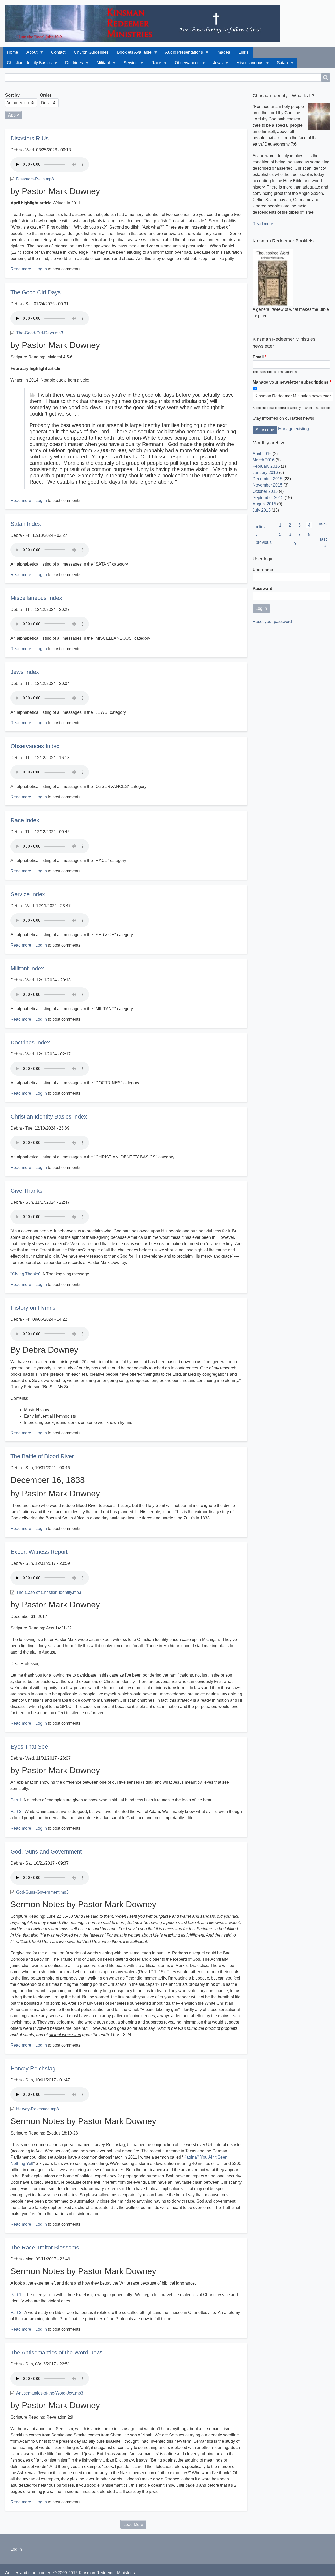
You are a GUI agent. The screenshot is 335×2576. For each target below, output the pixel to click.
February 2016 (266, 466)
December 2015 (267, 479)
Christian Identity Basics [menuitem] (27, 64)
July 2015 (262, 510)
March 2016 (264, 460)
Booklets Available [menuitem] (132, 54)
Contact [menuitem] (58, 52)
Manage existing (294, 429)
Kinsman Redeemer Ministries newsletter (293, 396)
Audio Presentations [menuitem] (182, 54)
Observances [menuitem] (185, 64)
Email (258, 357)
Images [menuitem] (223, 52)
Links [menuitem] (243, 52)
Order (46, 95)
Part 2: (16, 1812)
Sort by (12, 95)
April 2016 (262, 454)
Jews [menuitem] (216, 64)
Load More (133, 2525)
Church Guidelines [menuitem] (91, 52)
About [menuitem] (30, 54)
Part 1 (16, 1800)
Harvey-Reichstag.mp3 (38, 2109)
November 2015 (267, 485)
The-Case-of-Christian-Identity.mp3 (49, 1592)
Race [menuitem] (154, 64)
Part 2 (16, 2312)
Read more (21, 269)
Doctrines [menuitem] (72, 64)
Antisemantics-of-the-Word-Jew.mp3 (50, 2393)
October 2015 (265, 491)
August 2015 (264, 504)
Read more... (264, 224)
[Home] (145, 24)
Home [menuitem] (12, 52)
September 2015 (268, 498)
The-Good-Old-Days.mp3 (40, 333)
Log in (41, 269)
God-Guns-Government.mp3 (42, 1892)
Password (263, 588)
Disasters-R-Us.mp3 (35, 179)
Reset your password (272, 621)
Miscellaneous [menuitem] (248, 64)
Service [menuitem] (129, 64)
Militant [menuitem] (101, 64)
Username (263, 570)
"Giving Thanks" (26, 1274)
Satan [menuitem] (280, 64)
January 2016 (265, 472)
